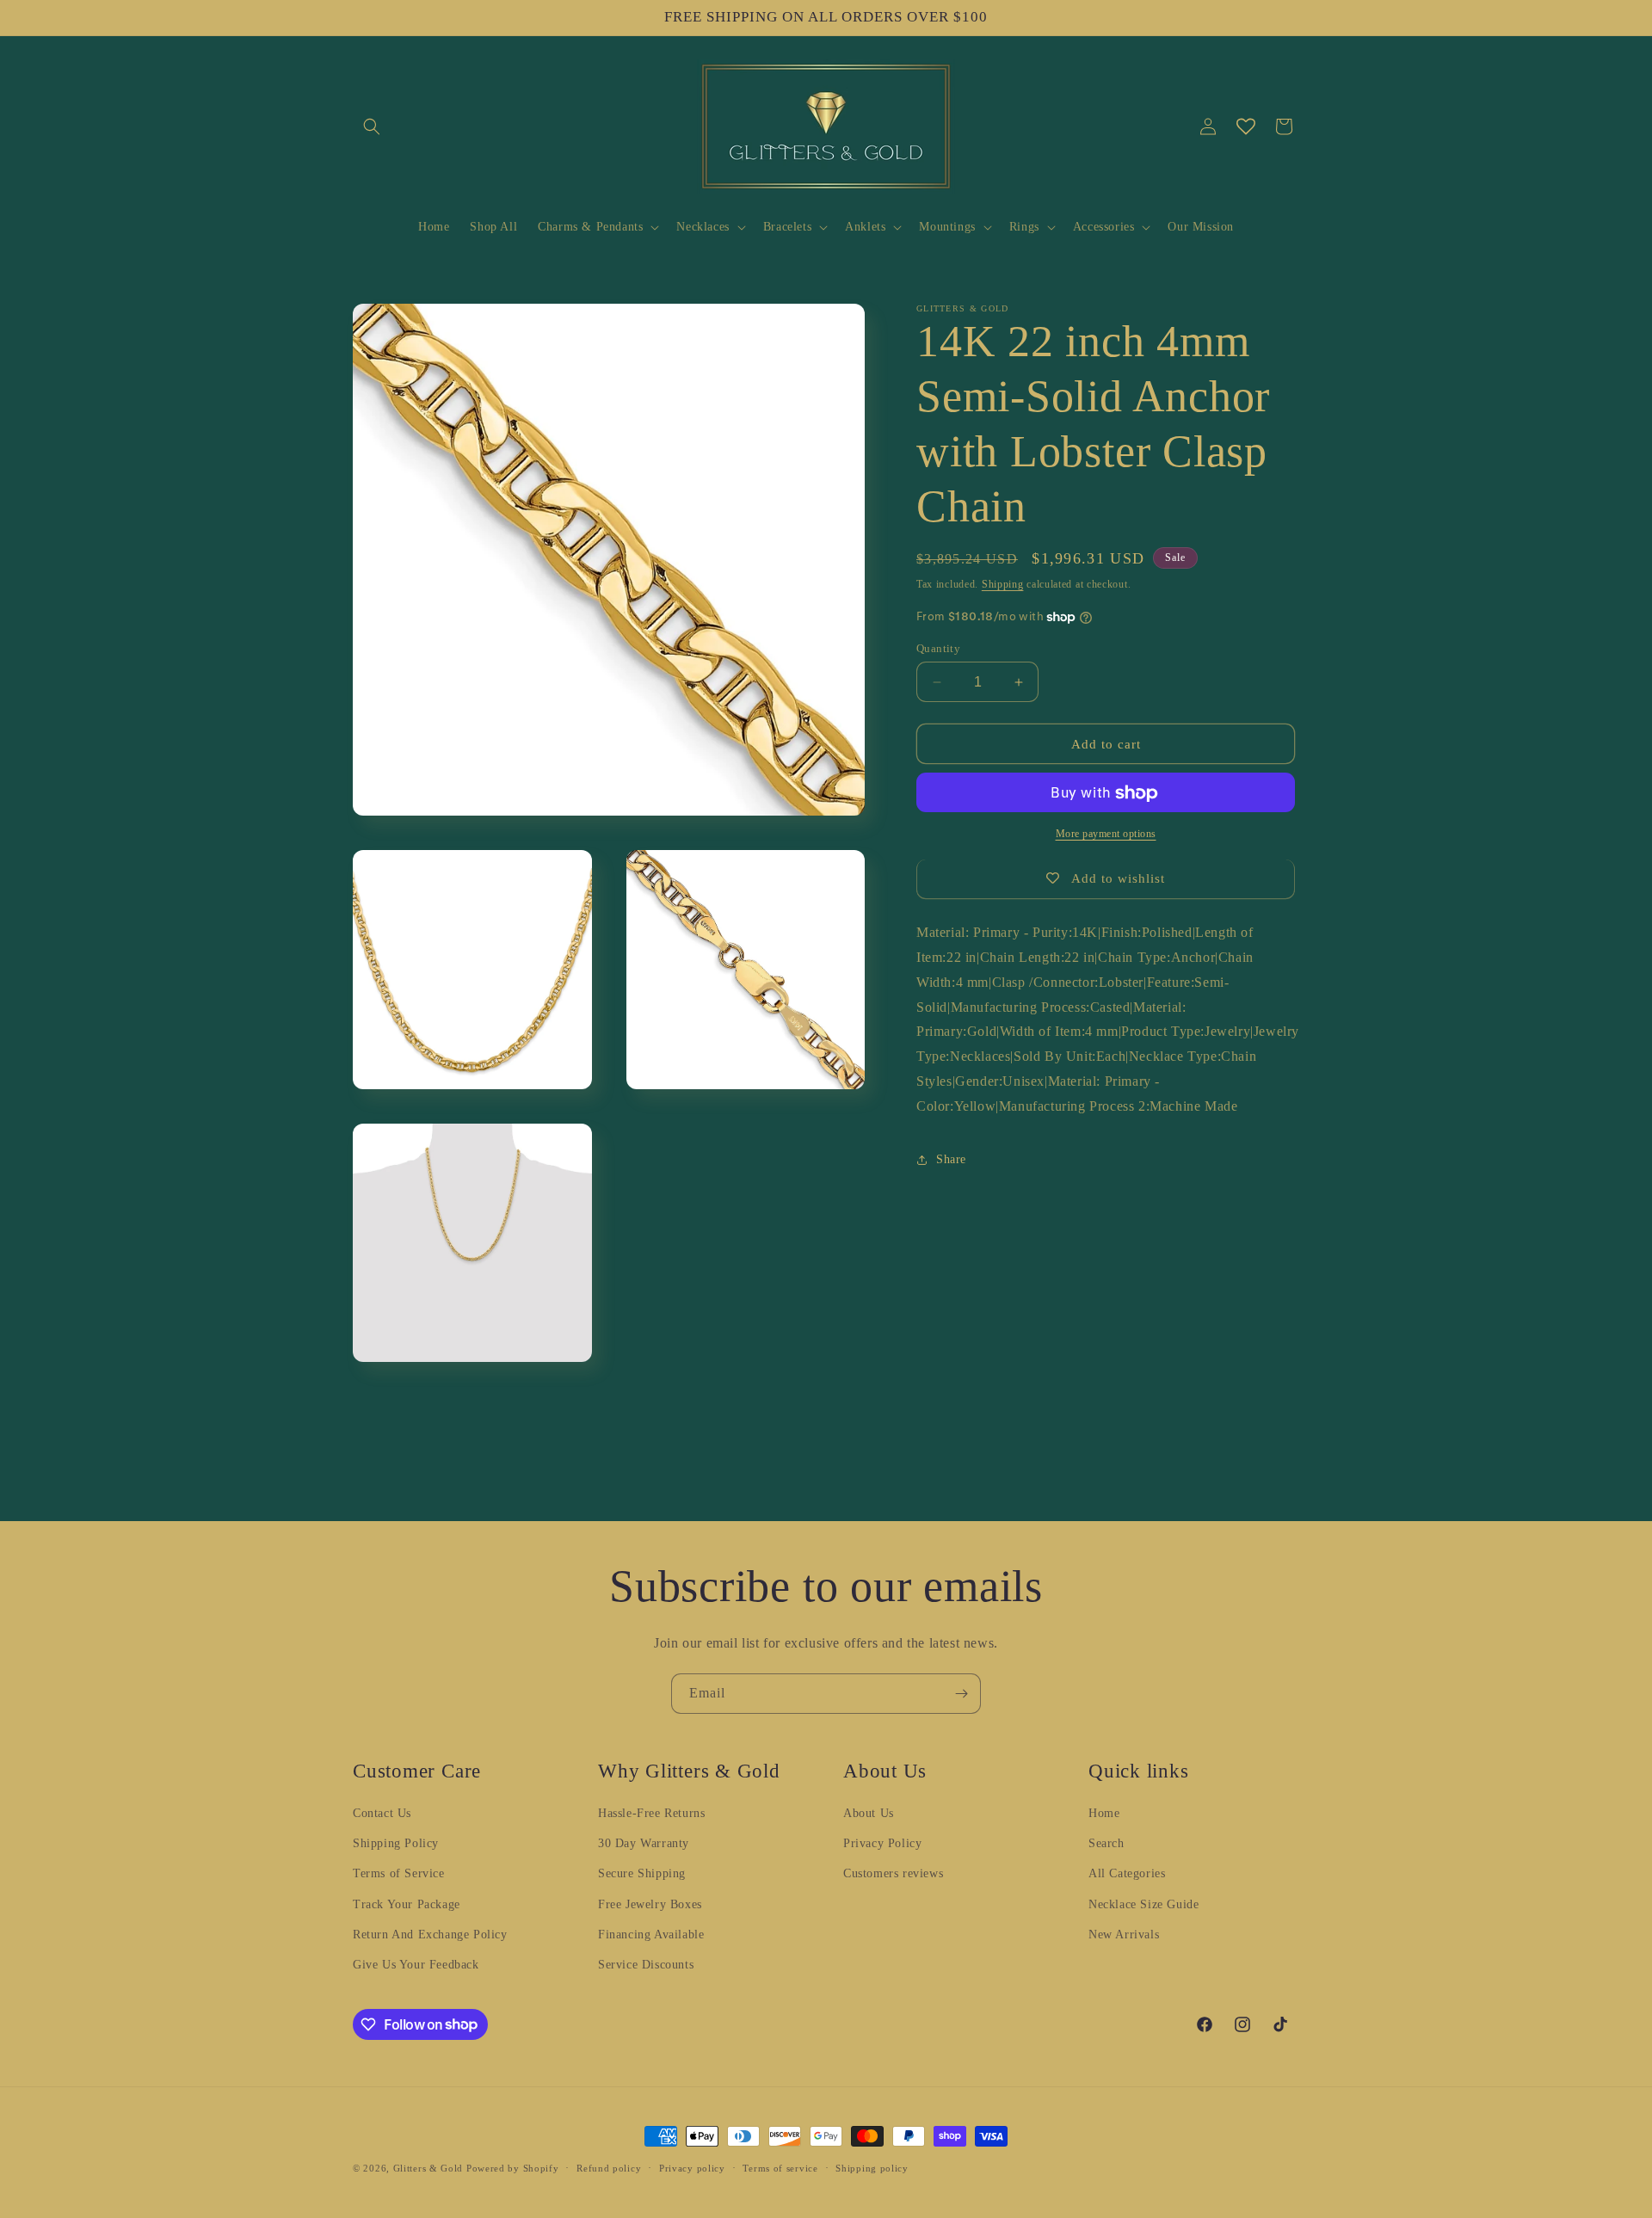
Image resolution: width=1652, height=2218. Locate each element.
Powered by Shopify (513, 2168)
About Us (869, 1812)
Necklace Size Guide (1143, 1904)
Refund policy (609, 2167)
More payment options (1106, 835)
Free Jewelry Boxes (650, 1904)
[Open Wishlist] (1246, 126)
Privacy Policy (882, 1843)
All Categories (1127, 1873)
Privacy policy (692, 2167)
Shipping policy (872, 2167)
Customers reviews (893, 1873)
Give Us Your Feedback (416, 1964)
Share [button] (951, 1159)
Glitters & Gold (428, 2168)
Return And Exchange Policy (430, 1934)
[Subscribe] (961, 1694)
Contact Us (382, 1812)
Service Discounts (646, 1964)
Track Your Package (407, 1904)
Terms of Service (399, 1873)
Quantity (938, 648)
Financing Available (651, 1934)
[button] (372, 126)
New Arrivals (1124, 1934)
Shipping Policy (396, 1843)
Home (1104, 1812)
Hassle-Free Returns (651, 1812)
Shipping (1003, 584)
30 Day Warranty (644, 1843)
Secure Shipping (642, 1873)
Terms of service (780, 2167)
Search (1106, 1843)
